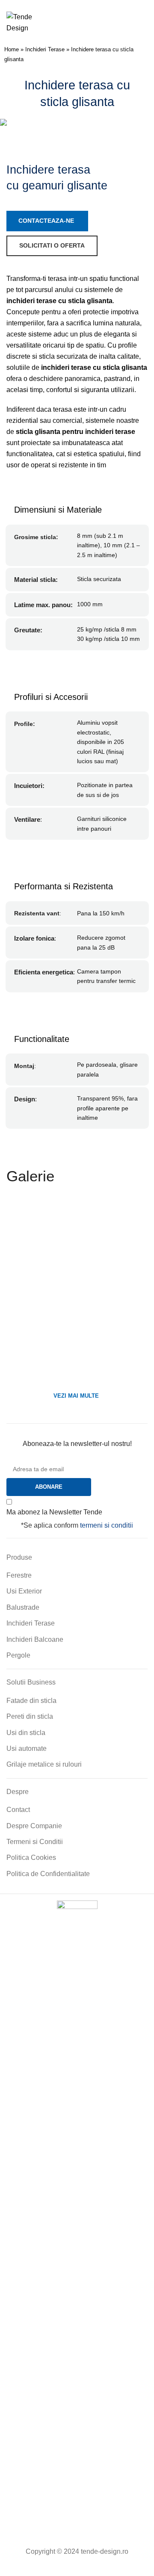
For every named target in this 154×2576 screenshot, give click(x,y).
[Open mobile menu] (144, 23)
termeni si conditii (107, 1525)
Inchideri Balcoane (35, 1639)
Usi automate (27, 1748)
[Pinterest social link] (96, 2569)
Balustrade (23, 1607)
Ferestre (19, 1575)
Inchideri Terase (45, 49)
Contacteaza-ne (46, 221)
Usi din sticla (26, 1733)
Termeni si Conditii (35, 1842)
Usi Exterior (24, 1591)
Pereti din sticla (30, 1716)
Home (12, 49)
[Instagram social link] (71, 2569)
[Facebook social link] (58, 2569)
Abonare (49, 1487)
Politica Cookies (31, 1857)
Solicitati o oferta (52, 245)
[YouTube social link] (83, 2569)
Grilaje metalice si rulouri (44, 1764)
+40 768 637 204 (76, 4)
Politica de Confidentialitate (48, 1874)
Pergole (18, 1655)
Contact (18, 1810)
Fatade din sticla (31, 1701)
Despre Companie (34, 1826)
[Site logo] (28, 22)
